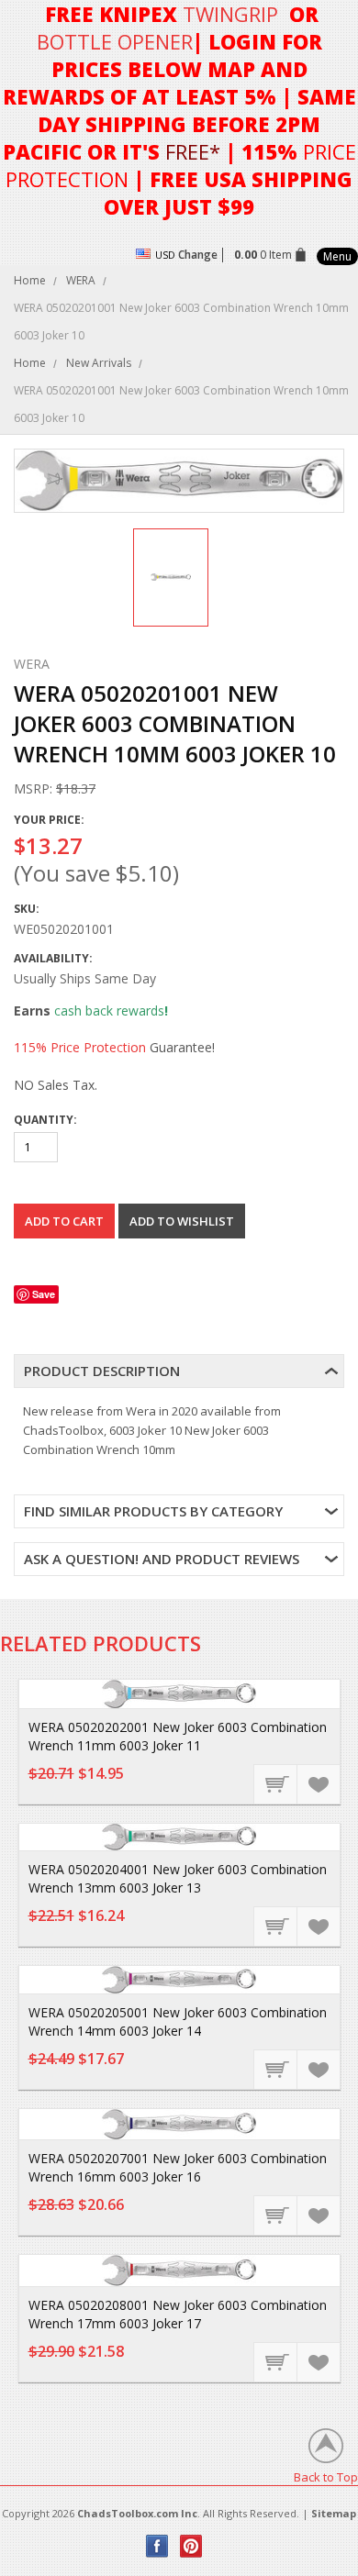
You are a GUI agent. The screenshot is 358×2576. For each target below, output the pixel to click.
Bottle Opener (115, 41)
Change (198, 255)
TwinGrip (230, 14)
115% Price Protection (80, 1047)
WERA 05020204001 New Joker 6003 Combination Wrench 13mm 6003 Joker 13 (178, 1878)
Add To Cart (276, 1783)
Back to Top (326, 2476)
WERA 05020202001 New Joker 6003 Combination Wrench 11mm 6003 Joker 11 (178, 1736)
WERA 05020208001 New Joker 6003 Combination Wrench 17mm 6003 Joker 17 (178, 2314)
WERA (81, 280)
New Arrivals (99, 363)
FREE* (193, 151)
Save (44, 1294)
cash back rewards (109, 1010)
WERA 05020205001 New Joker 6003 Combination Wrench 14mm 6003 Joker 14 (178, 2021)
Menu (337, 256)
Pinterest (191, 2546)
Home (30, 280)
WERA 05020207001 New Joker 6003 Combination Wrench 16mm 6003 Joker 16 (178, 2167)
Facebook (157, 2546)
